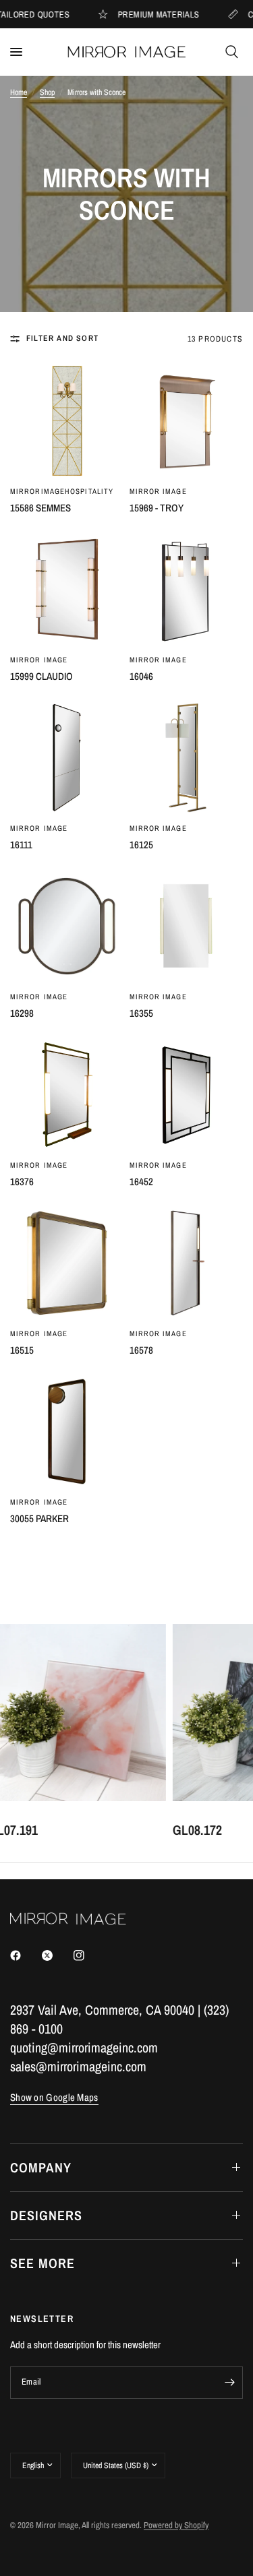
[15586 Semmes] (67, 421)
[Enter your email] (229, 2383)
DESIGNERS (46, 2215)
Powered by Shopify (176, 2525)
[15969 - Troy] (187, 421)
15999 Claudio (41, 676)
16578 (141, 1350)
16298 (22, 1013)
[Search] (232, 52)
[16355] (187, 926)
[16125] (187, 758)
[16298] (67, 926)
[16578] (187, 1263)
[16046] (187, 589)
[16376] (67, 1095)
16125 (141, 845)
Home (19, 92)
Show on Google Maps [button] (54, 2097)
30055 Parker (39, 1518)
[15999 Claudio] (67, 589)
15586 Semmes (40, 508)
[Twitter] (57, 1955)
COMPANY (41, 2167)
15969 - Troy (157, 508)
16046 (141, 676)
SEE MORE (43, 2263)
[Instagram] (88, 1955)
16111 (21, 845)
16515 (22, 1350)
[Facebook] (25, 1955)
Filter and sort (62, 338)
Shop (47, 92)
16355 (141, 1013)
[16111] (67, 758)
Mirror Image (158, 491)
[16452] (187, 1095)
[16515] (67, 1263)
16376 (22, 1182)
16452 (141, 1182)
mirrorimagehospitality (62, 491)
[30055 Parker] (67, 1432)
